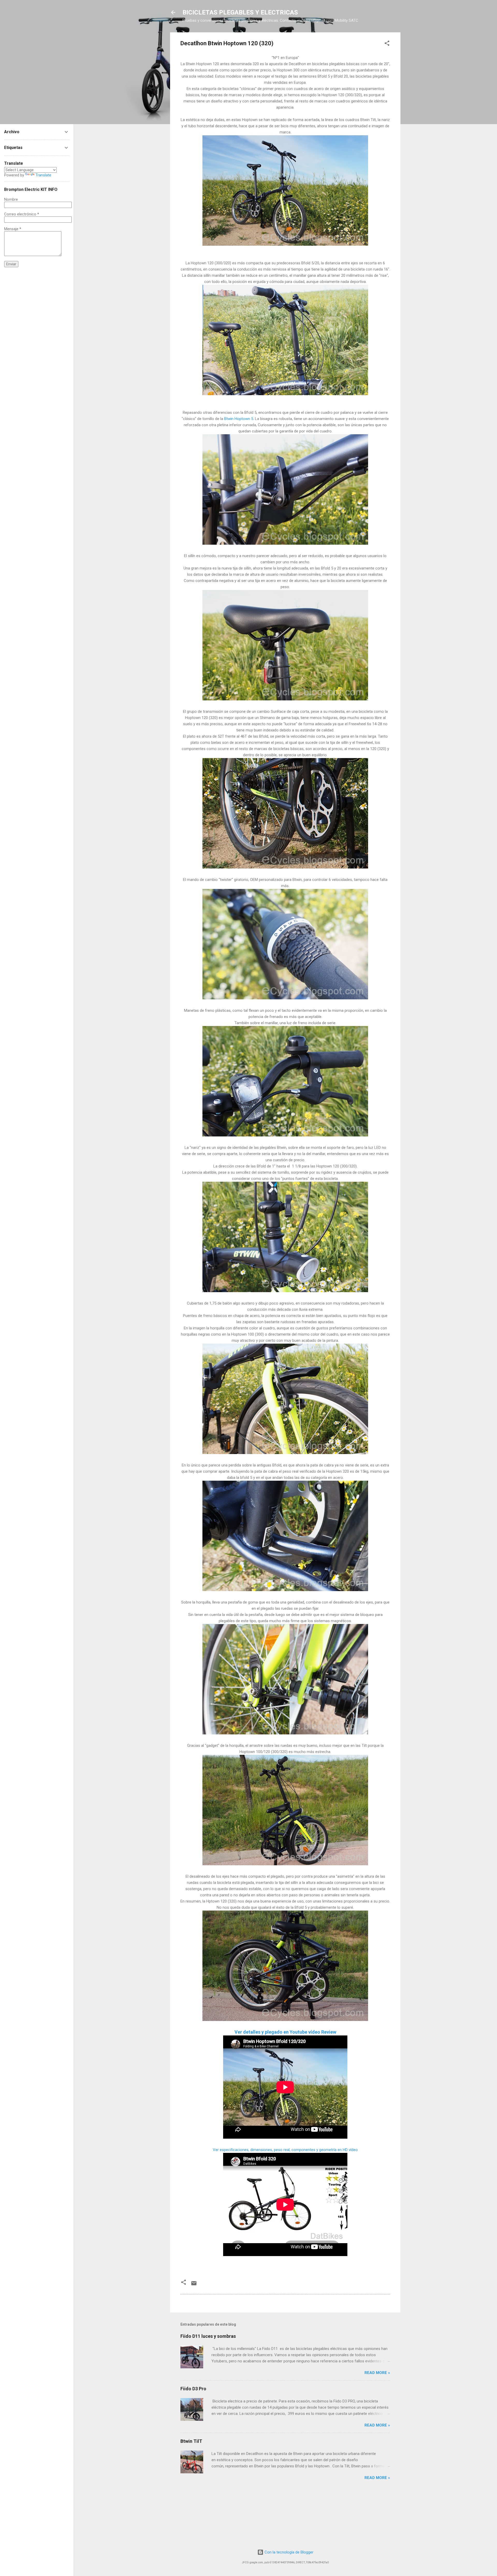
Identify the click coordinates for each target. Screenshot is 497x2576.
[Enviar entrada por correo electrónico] (194, 2285)
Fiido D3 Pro (193, 2389)
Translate (43, 175)
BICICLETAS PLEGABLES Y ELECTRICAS (240, 12)
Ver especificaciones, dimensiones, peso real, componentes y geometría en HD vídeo (285, 2150)
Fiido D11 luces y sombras (208, 2336)
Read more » (377, 2373)
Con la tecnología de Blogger (288, 2552)
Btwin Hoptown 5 (239, 419)
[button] (387, 44)
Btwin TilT (191, 2441)
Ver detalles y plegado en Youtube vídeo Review (285, 2032)
